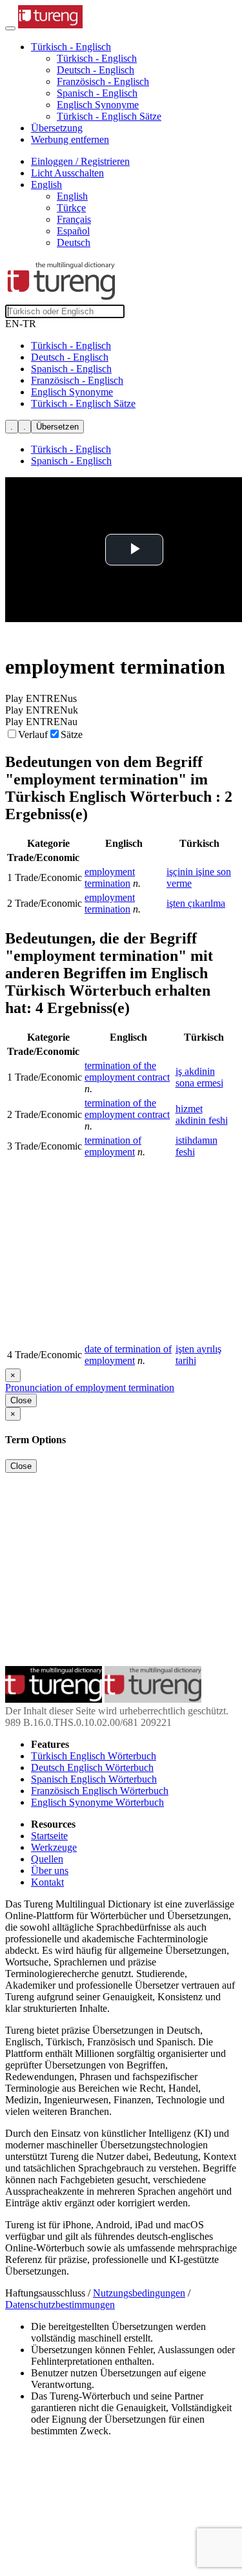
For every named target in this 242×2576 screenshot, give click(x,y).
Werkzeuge (54, 1847)
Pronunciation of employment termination (90, 1387)
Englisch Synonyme (98, 105)
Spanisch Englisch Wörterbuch (94, 1779)
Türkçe (71, 208)
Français (74, 219)
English (72, 196)
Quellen (47, 1859)
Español (73, 231)
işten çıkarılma (196, 903)
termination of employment (113, 1146)
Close (21, 1400)
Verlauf (33, 734)
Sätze (72, 734)
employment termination (110, 877)
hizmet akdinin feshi (202, 1114)
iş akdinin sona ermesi (199, 1077)
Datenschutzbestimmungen (60, 2305)
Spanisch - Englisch (97, 93)
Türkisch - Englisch (97, 58)
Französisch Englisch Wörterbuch (100, 1791)
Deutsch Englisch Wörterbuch (92, 1767)
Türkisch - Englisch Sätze (109, 116)
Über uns (50, 1870)
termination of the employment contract (127, 1071)
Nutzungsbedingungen (139, 2293)
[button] (71, 47)
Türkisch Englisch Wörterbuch (94, 1756)
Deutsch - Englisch (96, 70)
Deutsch (74, 242)
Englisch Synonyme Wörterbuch (97, 1802)
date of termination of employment (128, 1355)
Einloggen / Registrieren (80, 161)
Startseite (49, 1836)
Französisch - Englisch (103, 81)
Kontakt (47, 1882)
